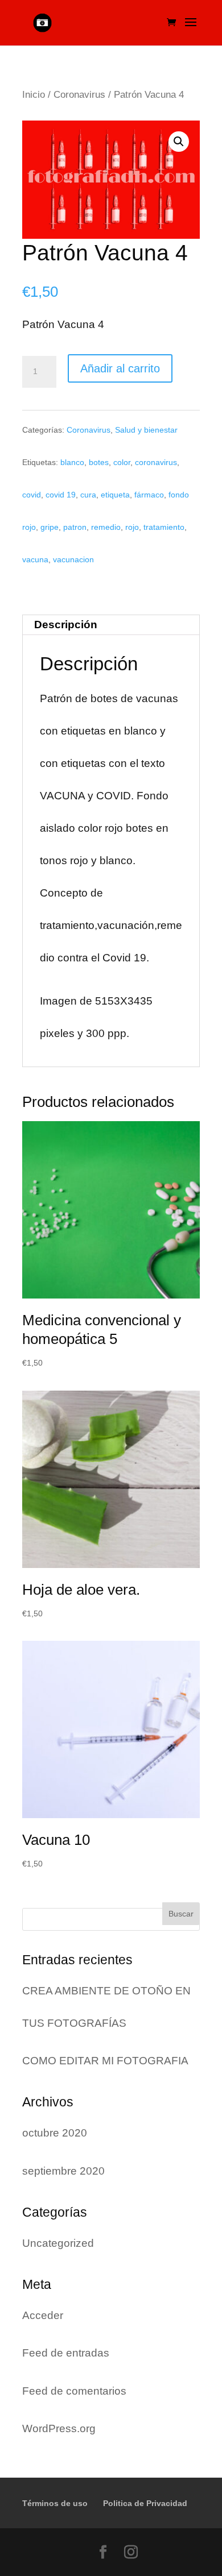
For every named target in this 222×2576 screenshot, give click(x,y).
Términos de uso (55, 2503)
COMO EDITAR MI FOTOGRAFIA (105, 2061)
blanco (72, 462)
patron (75, 527)
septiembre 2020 (63, 2171)
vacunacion (73, 559)
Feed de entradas (66, 2353)
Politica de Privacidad (145, 2503)
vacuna (35, 559)
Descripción (66, 625)
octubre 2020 (55, 2133)
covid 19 (61, 495)
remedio (106, 527)
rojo (132, 527)
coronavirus (156, 462)
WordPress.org (59, 2428)
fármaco (149, 495)
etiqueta (115, 495)
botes (99, 462)
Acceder (43, 2315)
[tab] (111, 625)
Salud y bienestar (146, 430)
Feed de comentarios (74, 2391)
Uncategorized (58, 2243)
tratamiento (164, 527)
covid (32, 495)
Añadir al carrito (120, 368)
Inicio (34, 94)
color (122, 462)
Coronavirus (79, 94)
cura (88, 495)
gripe (50, 527)
